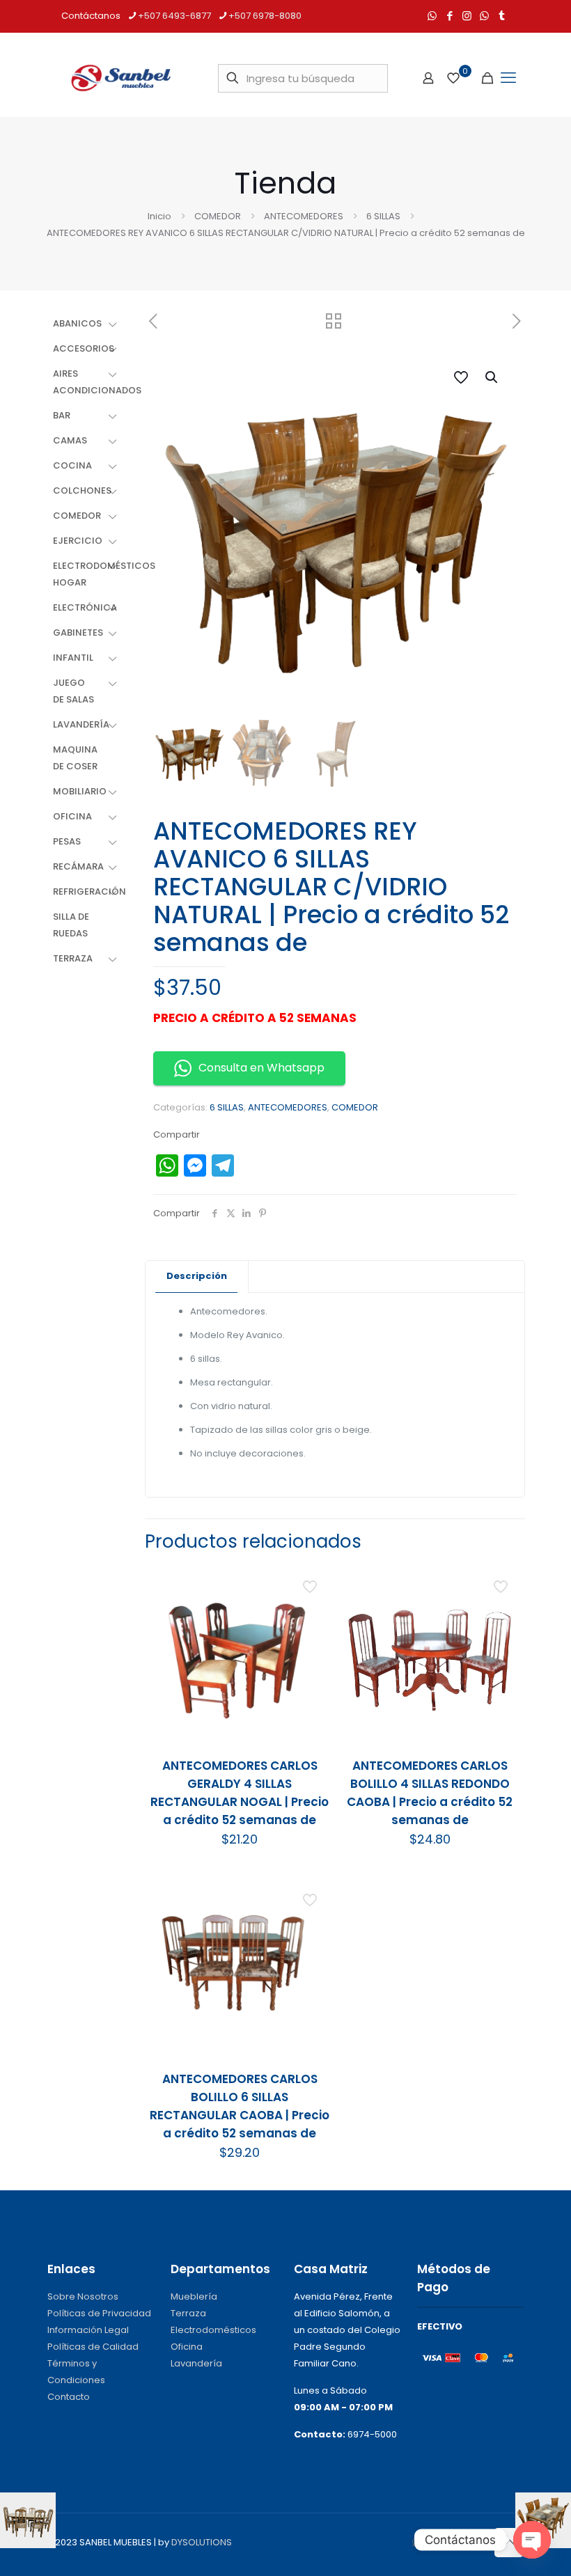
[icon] (484, 16)
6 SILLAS (383, 216)
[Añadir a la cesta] (311, 1583)
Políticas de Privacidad (99, 2313)
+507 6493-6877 (174, 16)
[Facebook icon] (449, 16)
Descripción (197, 1276)
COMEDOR (218, 216)
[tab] (197, 1277)
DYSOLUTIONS (202, 2542)
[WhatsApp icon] (432, 16)
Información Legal (88, 2330)
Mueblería (194, 2296)
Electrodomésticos (213, 2330)
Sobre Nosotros (83, 2296)
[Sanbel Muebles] (120, 78)
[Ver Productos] (311, 1613)
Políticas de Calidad (93, 2347)
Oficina (187, 2347)
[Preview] (311, 1673)
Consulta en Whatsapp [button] (261, 1068)
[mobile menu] (508, 78)
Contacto (69, 2397)
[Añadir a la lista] (311, 1643)
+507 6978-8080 (265, 16)
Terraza (188, 2313)
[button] (492, 377)
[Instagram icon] (467, 16)
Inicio (159, 216)
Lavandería (196, 2363)
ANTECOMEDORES (304, 216)
